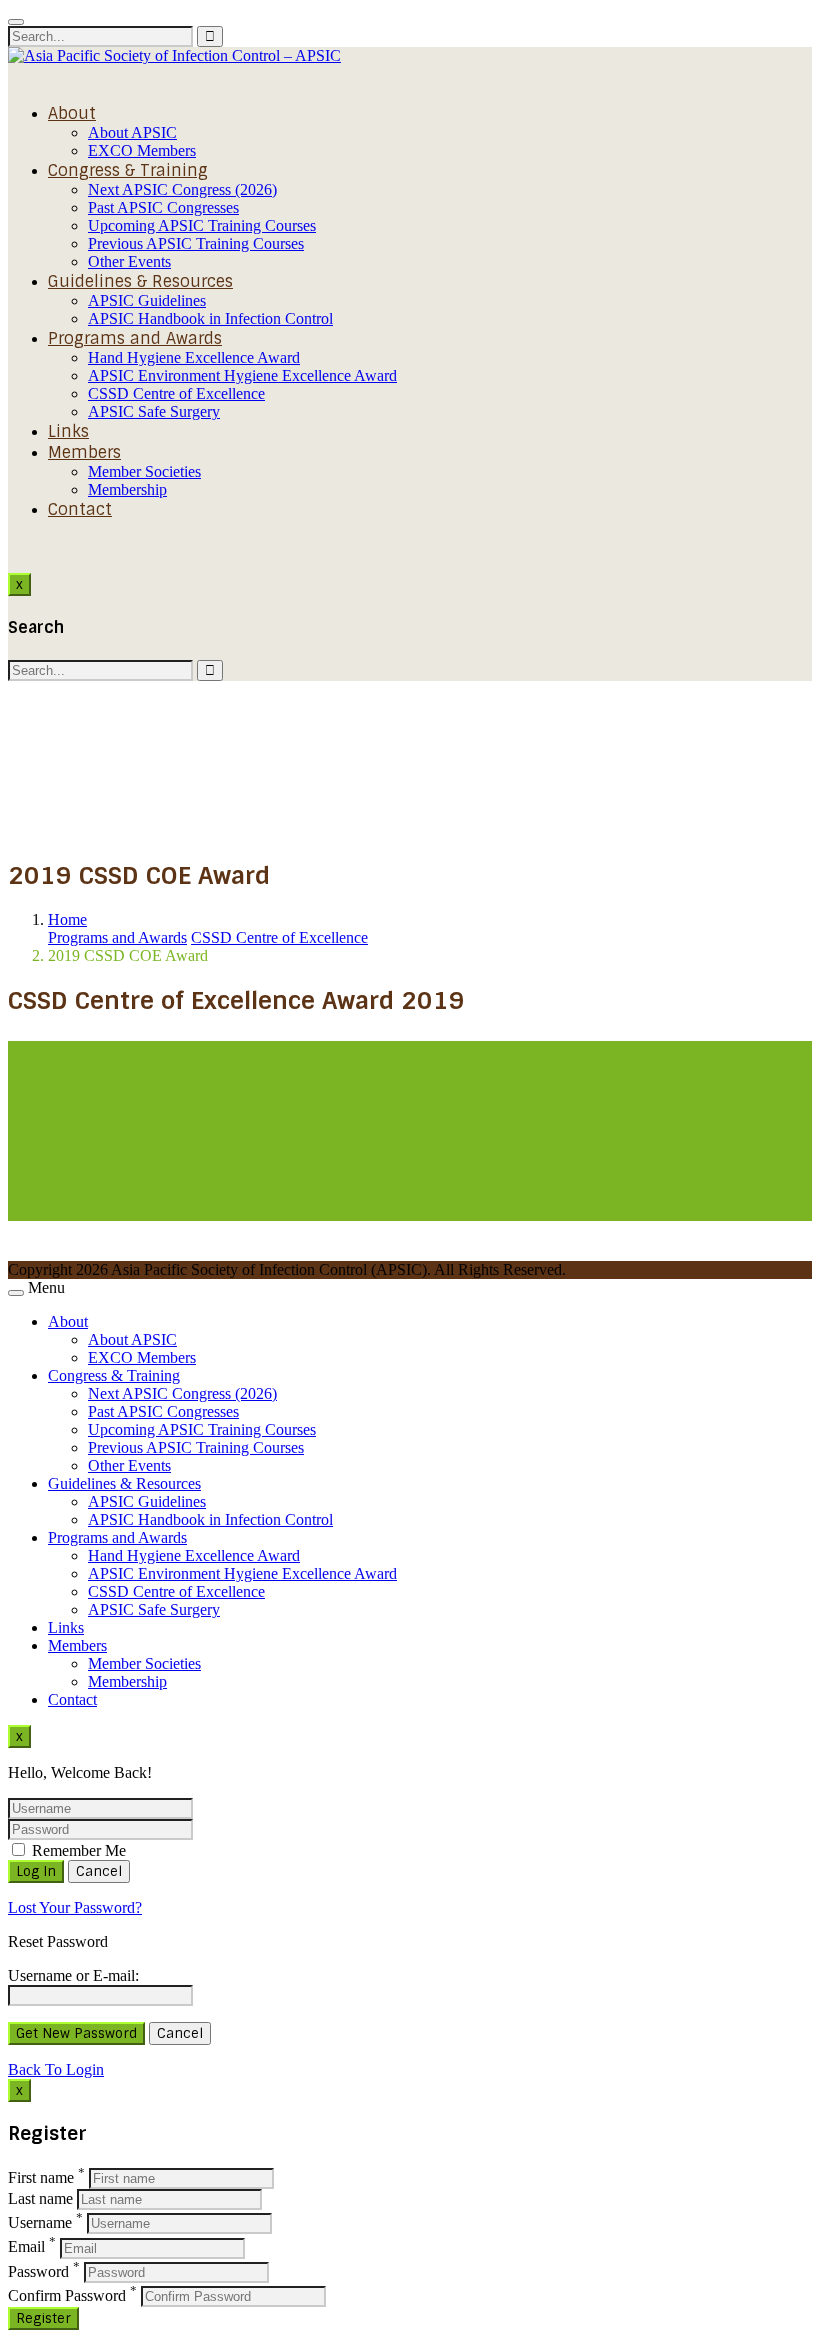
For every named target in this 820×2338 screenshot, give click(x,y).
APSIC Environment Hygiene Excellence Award (242, 375)
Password (38, 2271)
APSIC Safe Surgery (154, 411)
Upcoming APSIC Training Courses (202, 225)
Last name (40, 2198)
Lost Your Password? (75, 1907)
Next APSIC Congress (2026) (182, 189)
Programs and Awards (135, 338)
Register (43, 2318)
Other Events (129, 261)
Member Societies (144, 471)
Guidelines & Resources (140, 281)
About (72, 113)
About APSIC (132, 132)
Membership (127, 489)
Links (68, 431)
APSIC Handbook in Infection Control (210, 318)
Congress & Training (128, 170)
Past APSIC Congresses (163, 207)
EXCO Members (142, 150)
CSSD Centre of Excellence (176, 393)
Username (40, 2222)
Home (67, 919)
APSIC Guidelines (147, 300)
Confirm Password (67, 2295)
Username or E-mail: (73, 1975)
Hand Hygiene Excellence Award (194, 357)
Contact (80, 509)
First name (41, 2177)
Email (26, 2247)
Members (84, 452)
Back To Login (56, 2069)
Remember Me (77, 1850)
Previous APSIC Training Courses (196, 243)
